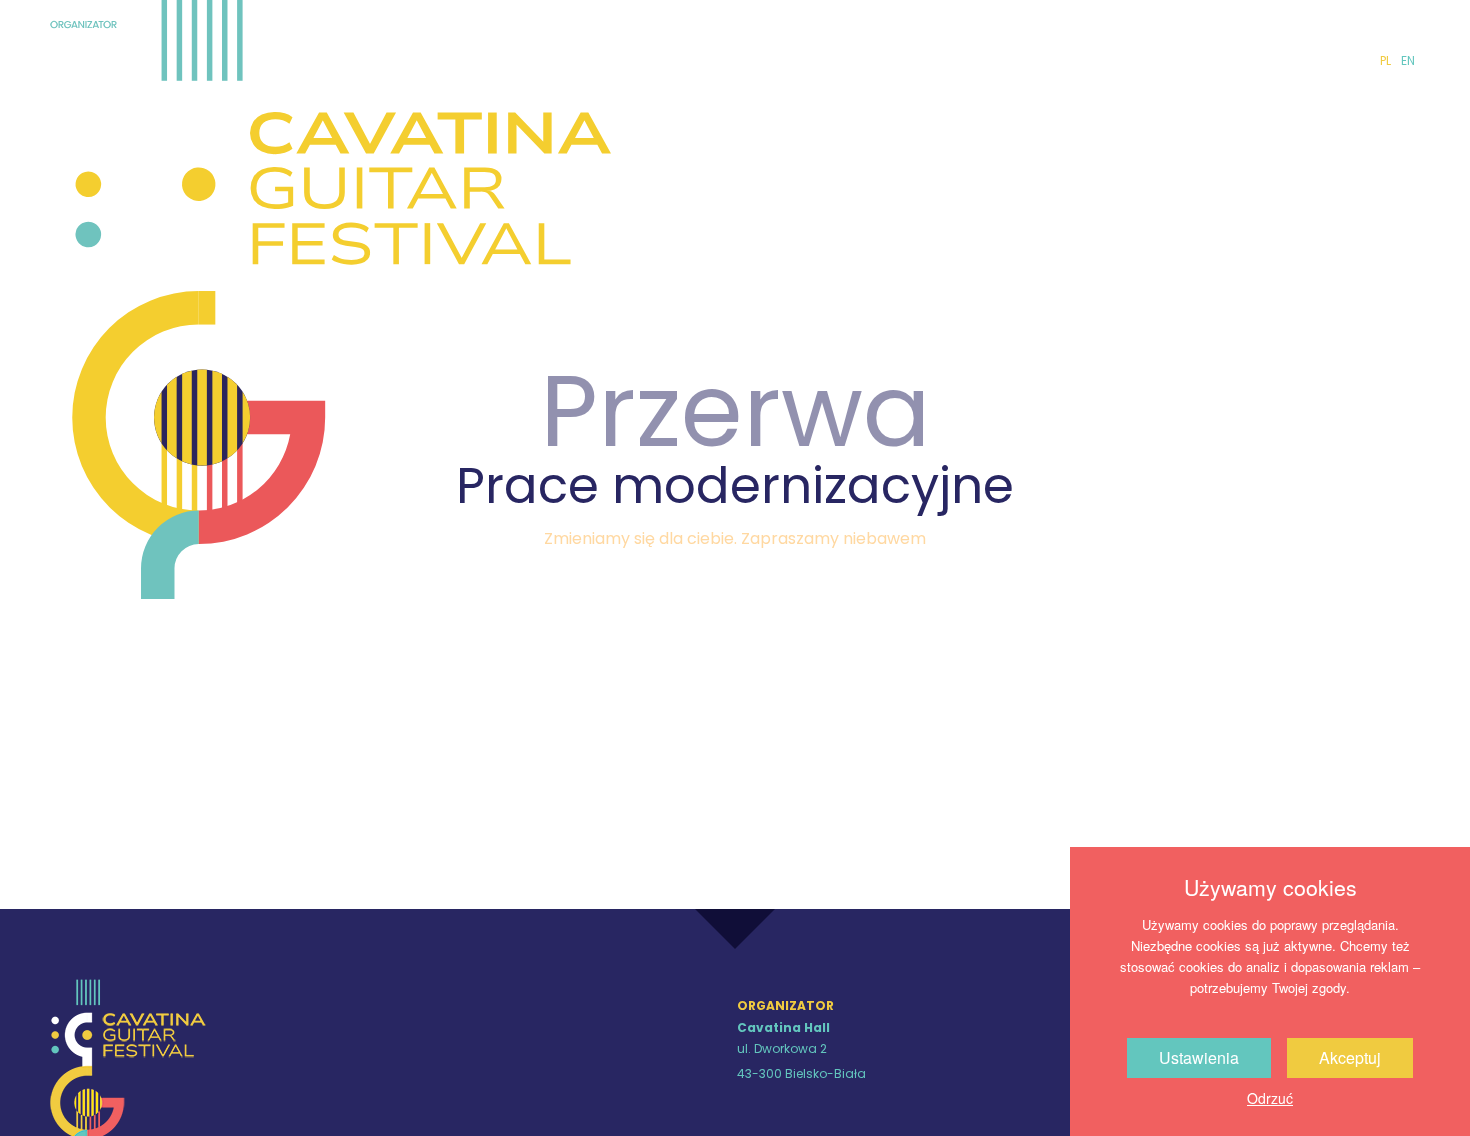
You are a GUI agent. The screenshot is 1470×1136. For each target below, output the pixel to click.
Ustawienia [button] (1199, 1057)
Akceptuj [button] (1350, 1057)
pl (1385, 60)
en (1408, 60)
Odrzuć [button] (1270, 1098)
